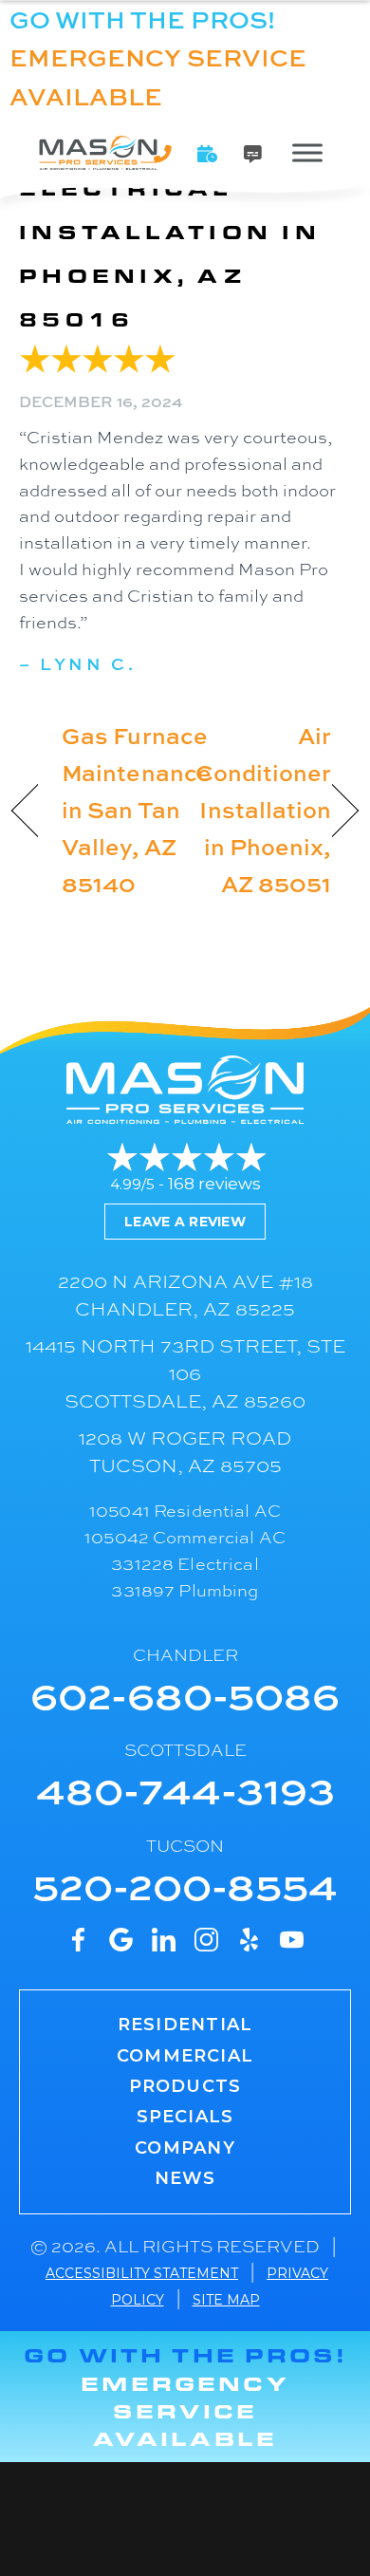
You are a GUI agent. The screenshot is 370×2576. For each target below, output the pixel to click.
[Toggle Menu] (307, 152)
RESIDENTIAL (185, 2025)
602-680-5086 (185, 1694)
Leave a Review (185, 1222)
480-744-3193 (185, 1789)
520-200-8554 (185, 1885)
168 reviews (214, 1184)
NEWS (185, 2178)
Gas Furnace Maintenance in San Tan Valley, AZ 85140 (137, 809)
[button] (208, 154)
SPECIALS (185, 2117)
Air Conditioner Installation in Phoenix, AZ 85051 (264, 809)
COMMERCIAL (185, 2056)
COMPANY (185, 2148)
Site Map (226, 2300)
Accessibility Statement (142, 2273)
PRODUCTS (185, 2086)
